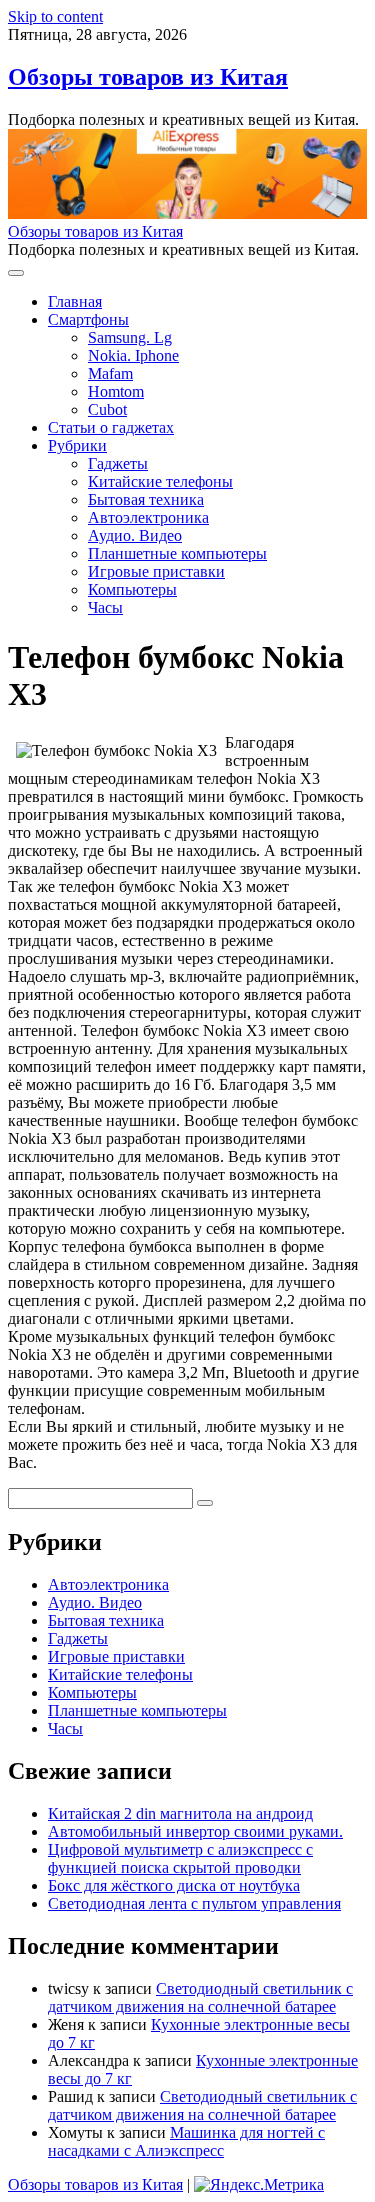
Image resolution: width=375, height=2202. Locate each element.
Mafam (110, 373)
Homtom (116, 391)
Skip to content (55, 16)
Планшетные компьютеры (177, 553)
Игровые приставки (156, 571)
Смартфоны (88, 319)
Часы (105, 607)
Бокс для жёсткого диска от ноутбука (174, 1885)
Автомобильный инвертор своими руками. (195, 1831)
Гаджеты (118, 463)
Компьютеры (132, 589)
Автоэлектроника (148, 517)
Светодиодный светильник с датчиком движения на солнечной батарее (200, 1997)
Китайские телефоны (160, 481)
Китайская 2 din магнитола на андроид (180, 1813)
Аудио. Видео (135, 535)
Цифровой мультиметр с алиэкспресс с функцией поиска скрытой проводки (180, 1858)
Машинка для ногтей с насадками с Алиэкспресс (186, 2141)
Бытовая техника (146, 499)
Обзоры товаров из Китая (148, 77)
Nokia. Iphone (133, 355)
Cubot (107, 409)
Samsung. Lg (130, 337)
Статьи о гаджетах (111, 427)
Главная (75, 301)
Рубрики (77, 445)
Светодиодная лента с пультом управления (194, 1903)
